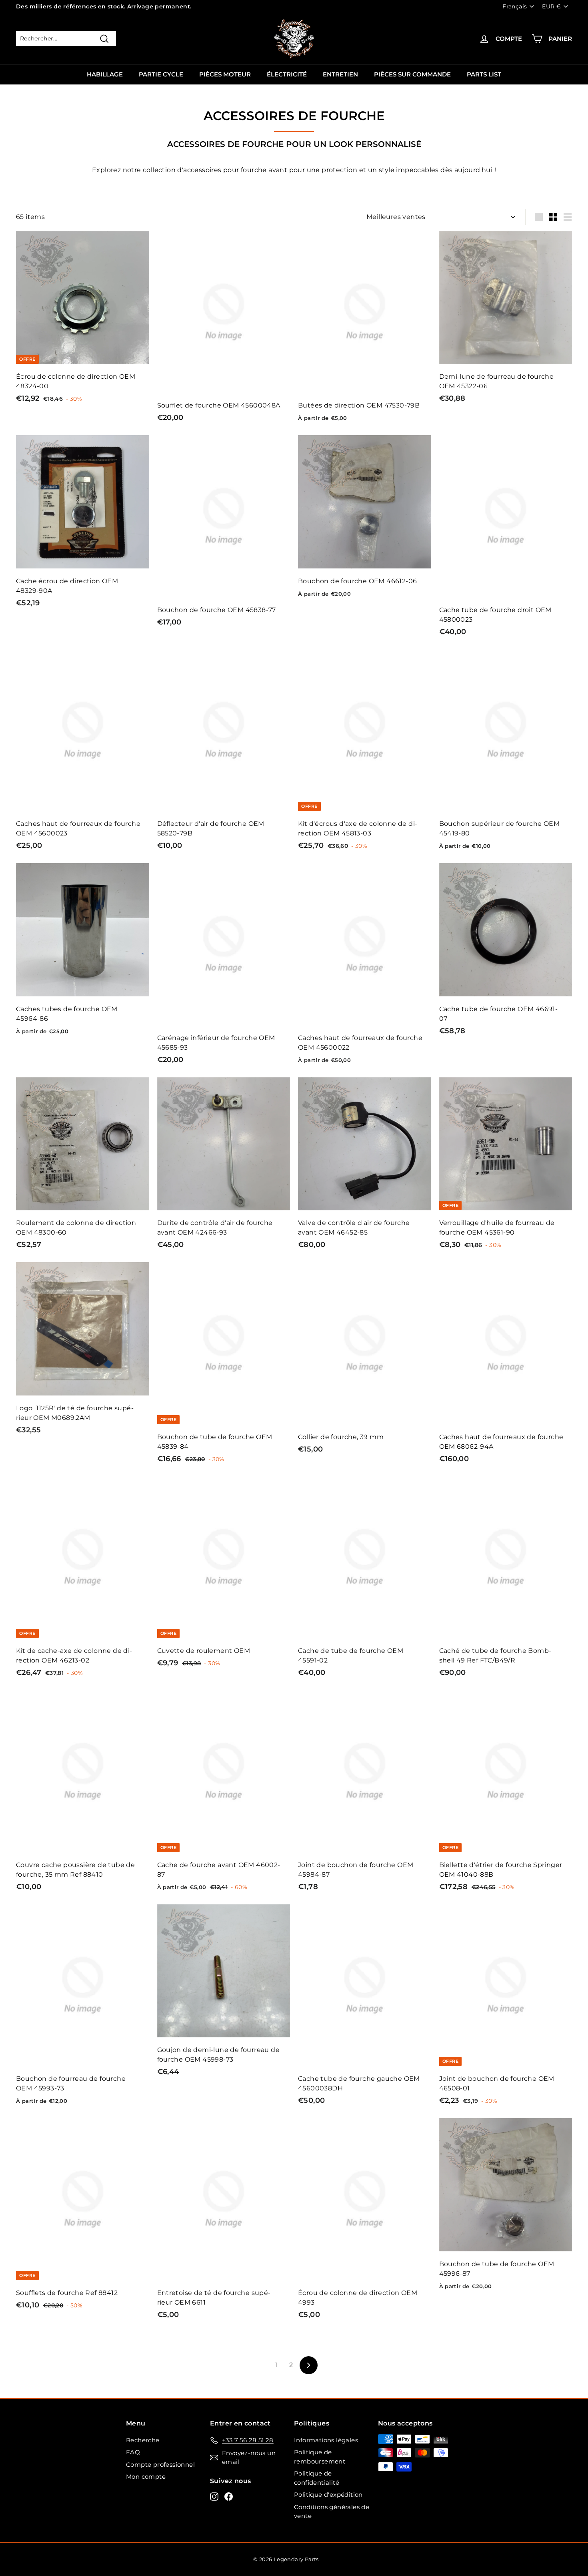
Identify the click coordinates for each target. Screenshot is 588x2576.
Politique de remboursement (320, 2457)
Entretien (340, 74)
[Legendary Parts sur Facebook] (229, 2497)
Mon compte (146, 2477)
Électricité (287, 74)
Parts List (484, 74)
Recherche (143, 2440)
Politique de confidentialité (317, 2478)
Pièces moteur (225, 74)
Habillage (105, 74)
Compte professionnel (160, 2465)
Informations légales (326, 2440)
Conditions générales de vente (332, 2512)
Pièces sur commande (412, 74)
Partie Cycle (161, 74)
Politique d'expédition (328, 2495)
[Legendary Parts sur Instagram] (214, 2497)
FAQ (133, 2452)
